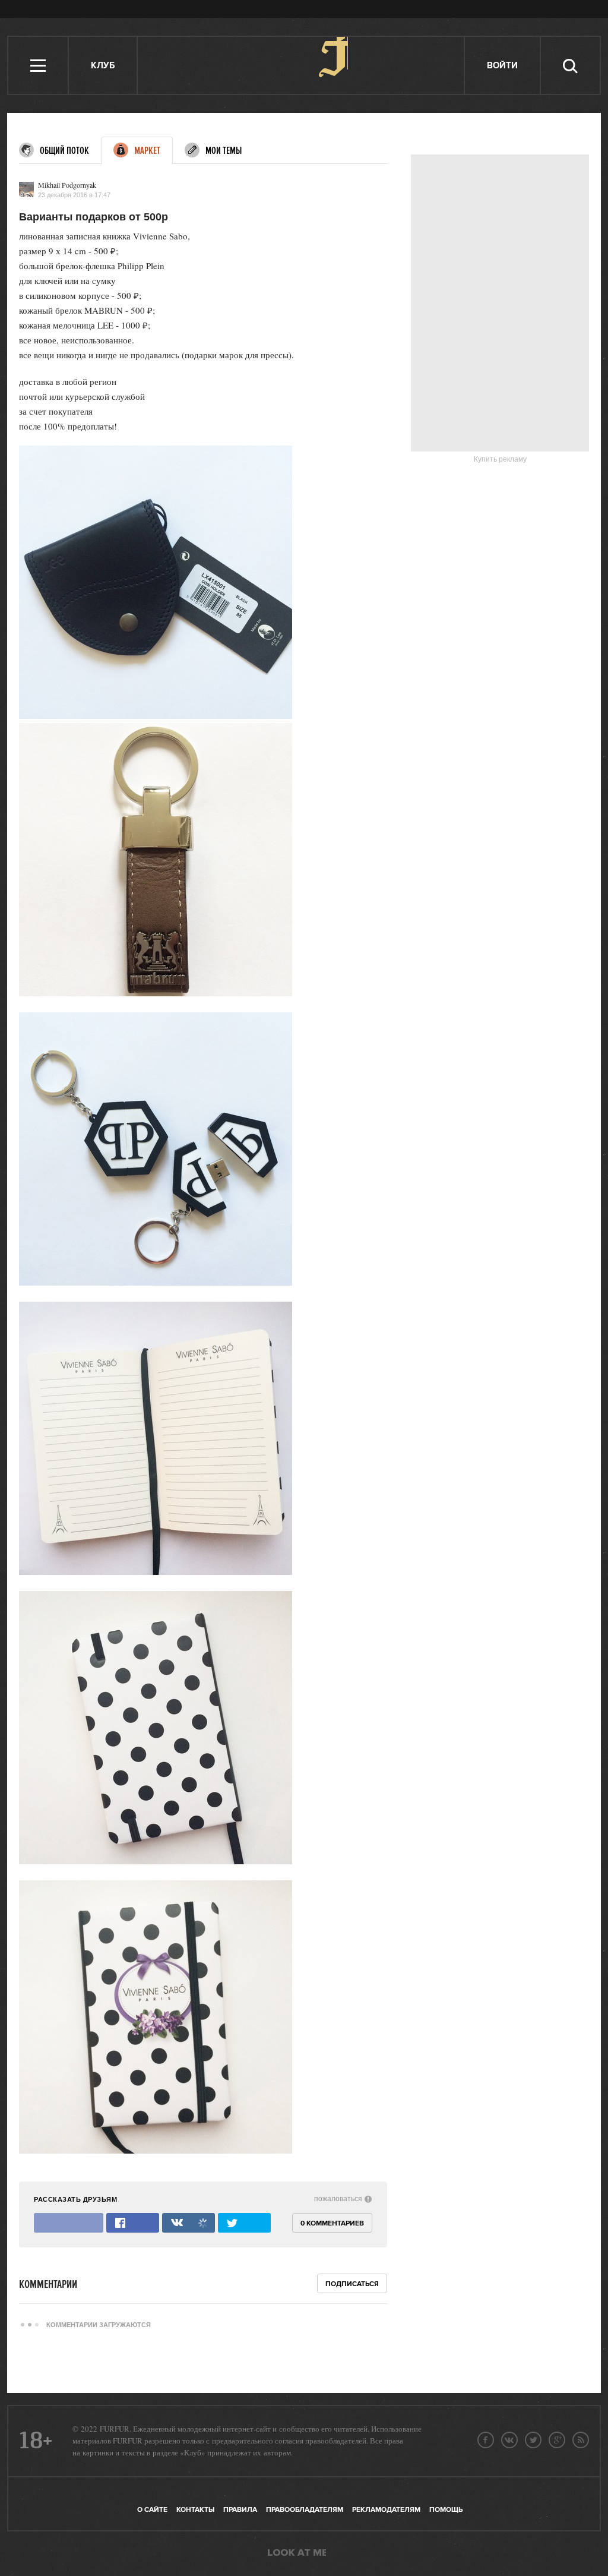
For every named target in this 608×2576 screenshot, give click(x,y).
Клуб (103, 66)
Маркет (147, 151)
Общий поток (64, 151)
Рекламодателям (386, 2510)
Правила (240, 2510)
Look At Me (297, 2553)
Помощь (446, 2510)
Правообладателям (305, 2510)
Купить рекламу (500, 459)
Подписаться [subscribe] (352, 2284)
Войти (502, 66)
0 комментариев (332, 2223)
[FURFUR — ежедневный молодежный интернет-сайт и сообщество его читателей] (301, 65)
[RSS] (581, 2440)
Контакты (195, 2510)
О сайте (152, 2510)
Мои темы (224, 151)
